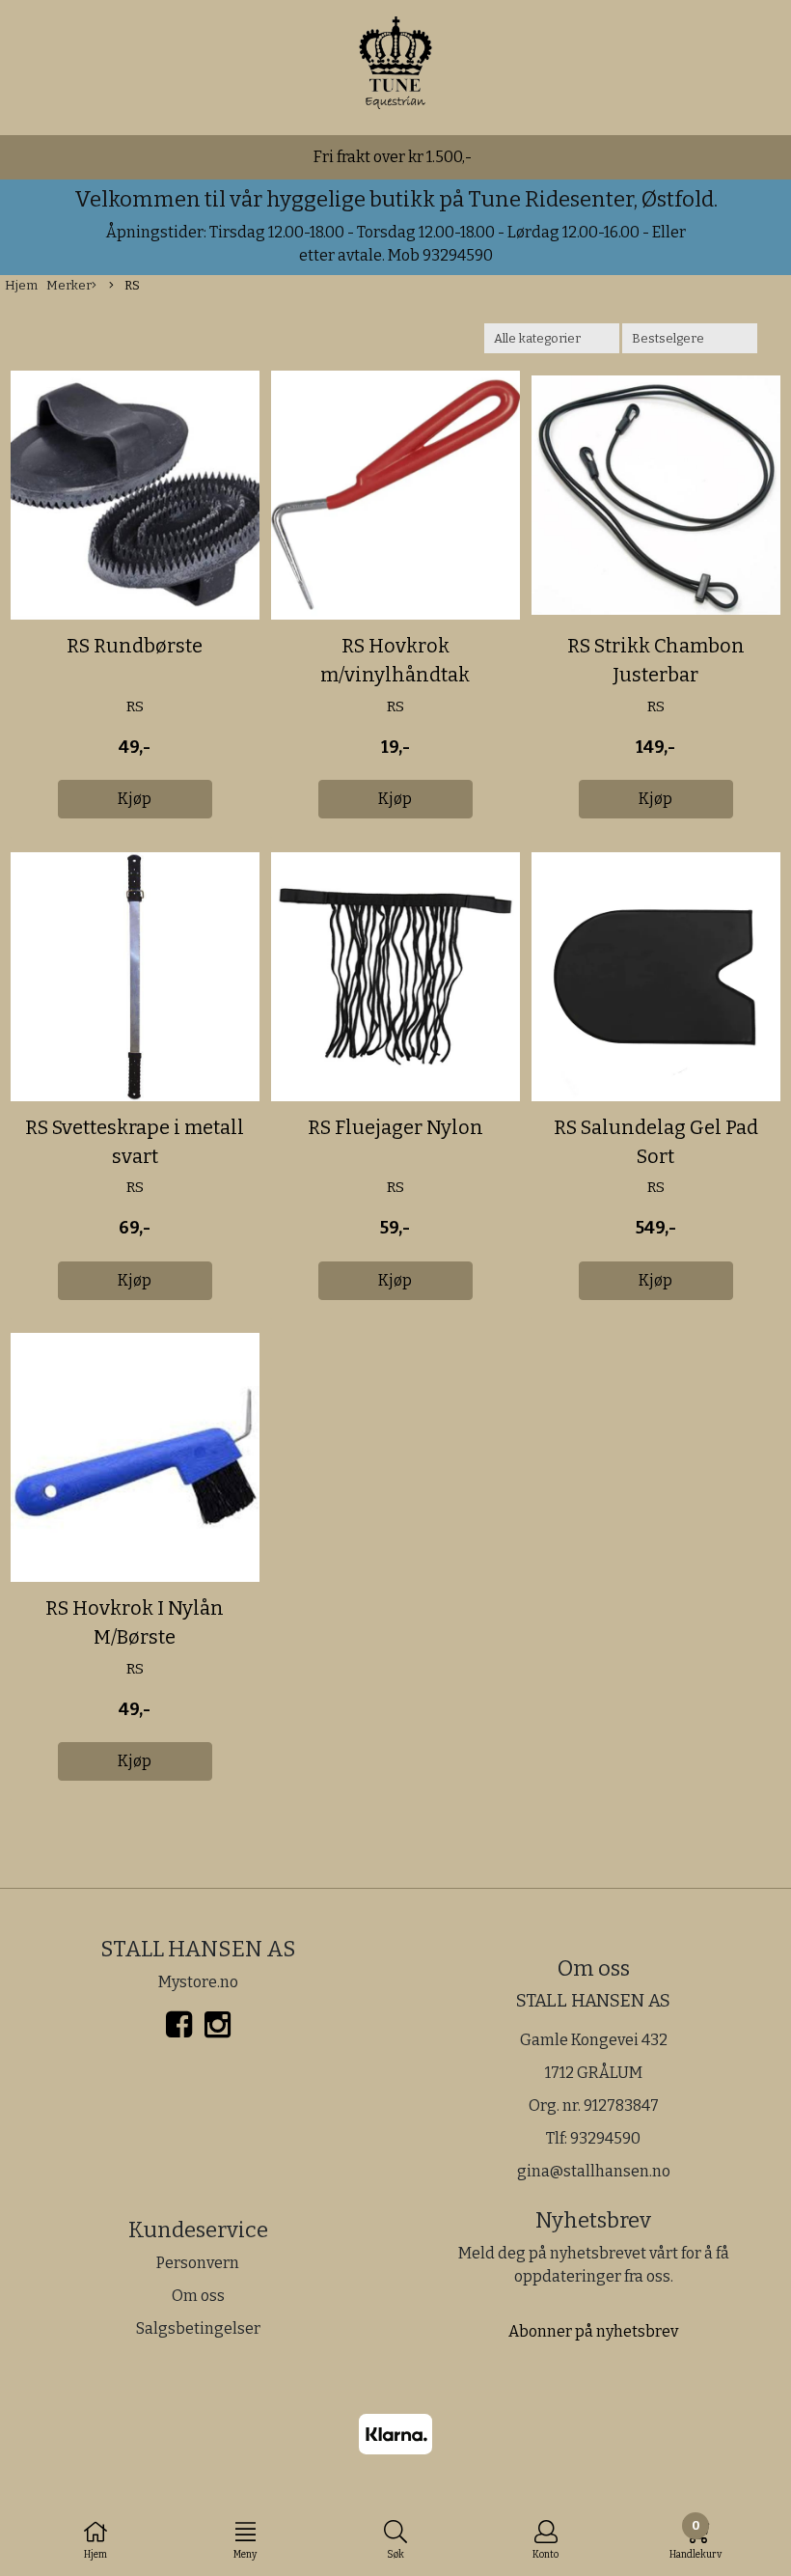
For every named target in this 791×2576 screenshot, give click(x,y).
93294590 (605, 2138)
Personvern (198, 2263)
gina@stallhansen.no (594, 2171)
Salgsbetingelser (198, 2328)
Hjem (21, 285)
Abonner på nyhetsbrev (593, 2331)
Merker (69, 285)
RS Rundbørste (135, 646)
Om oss (198, 2296)
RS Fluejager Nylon (395, 1127)
